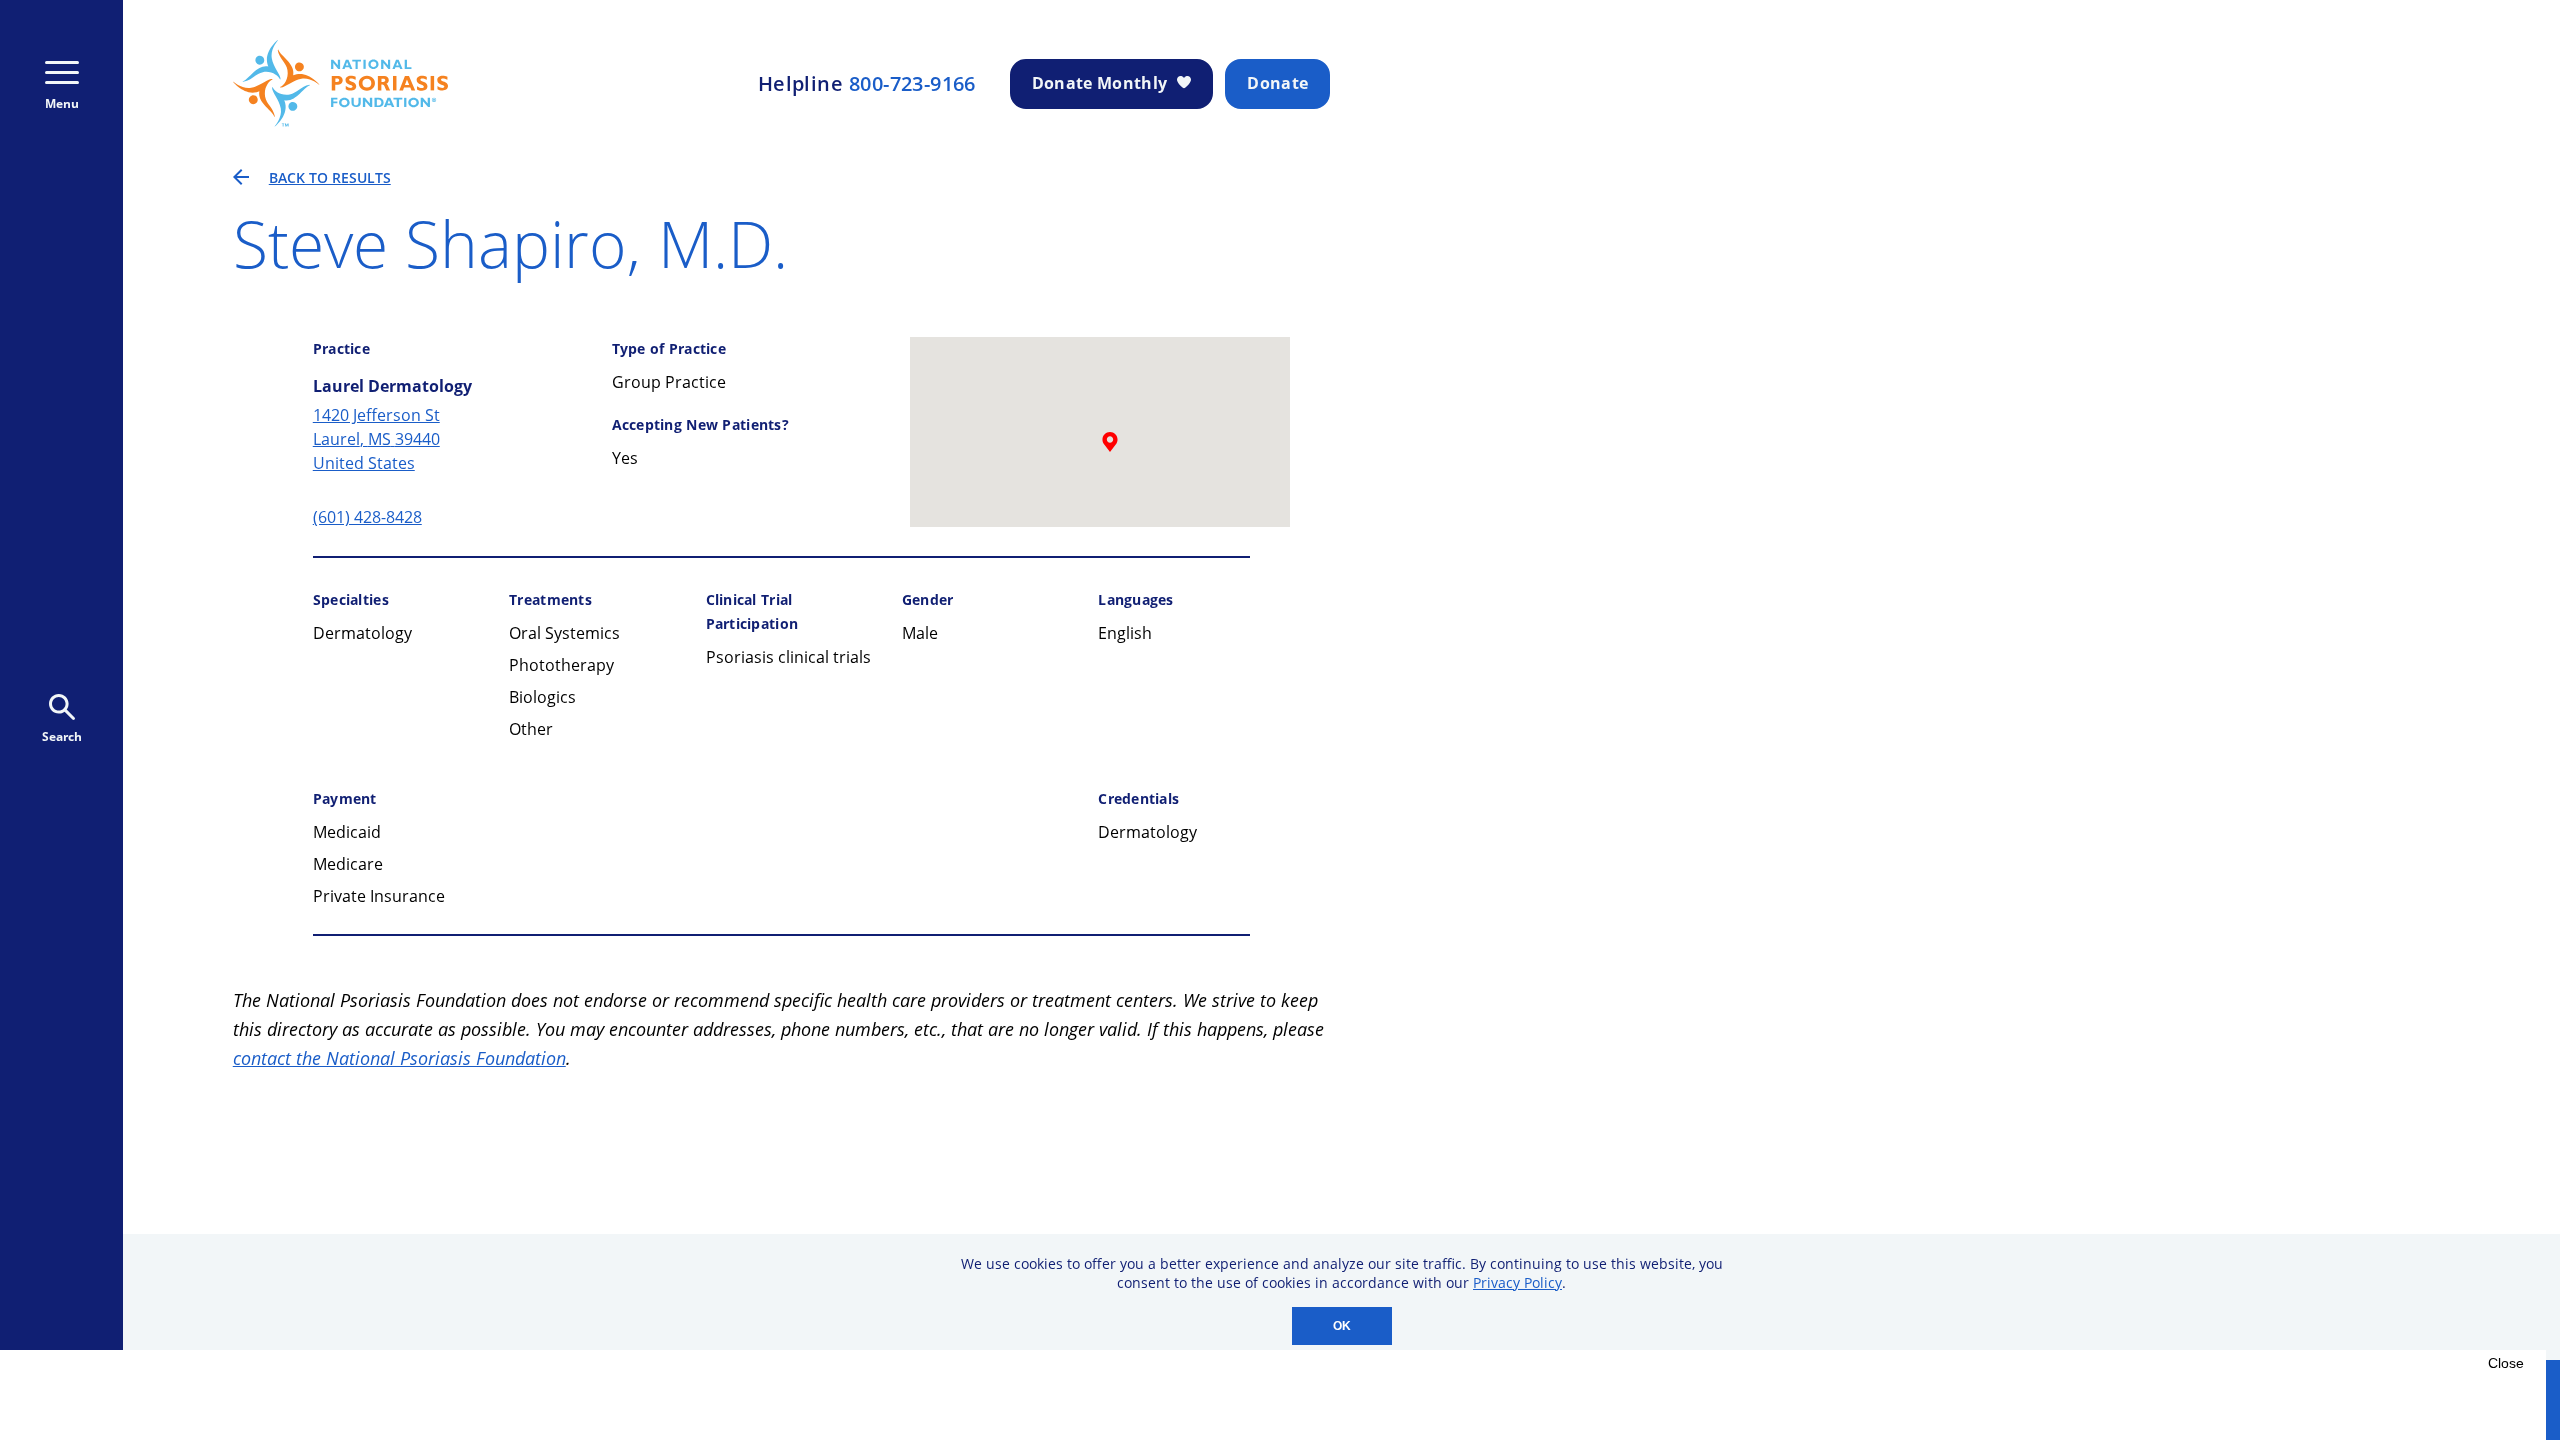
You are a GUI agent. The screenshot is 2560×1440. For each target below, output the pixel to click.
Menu (62, 103)
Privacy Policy (1517, 1282)
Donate (1277, 83)
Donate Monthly (1099, 83)
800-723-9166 (912, 84)
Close (2506, 1363)
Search (62, 736)
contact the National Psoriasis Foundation (399, 1058)
